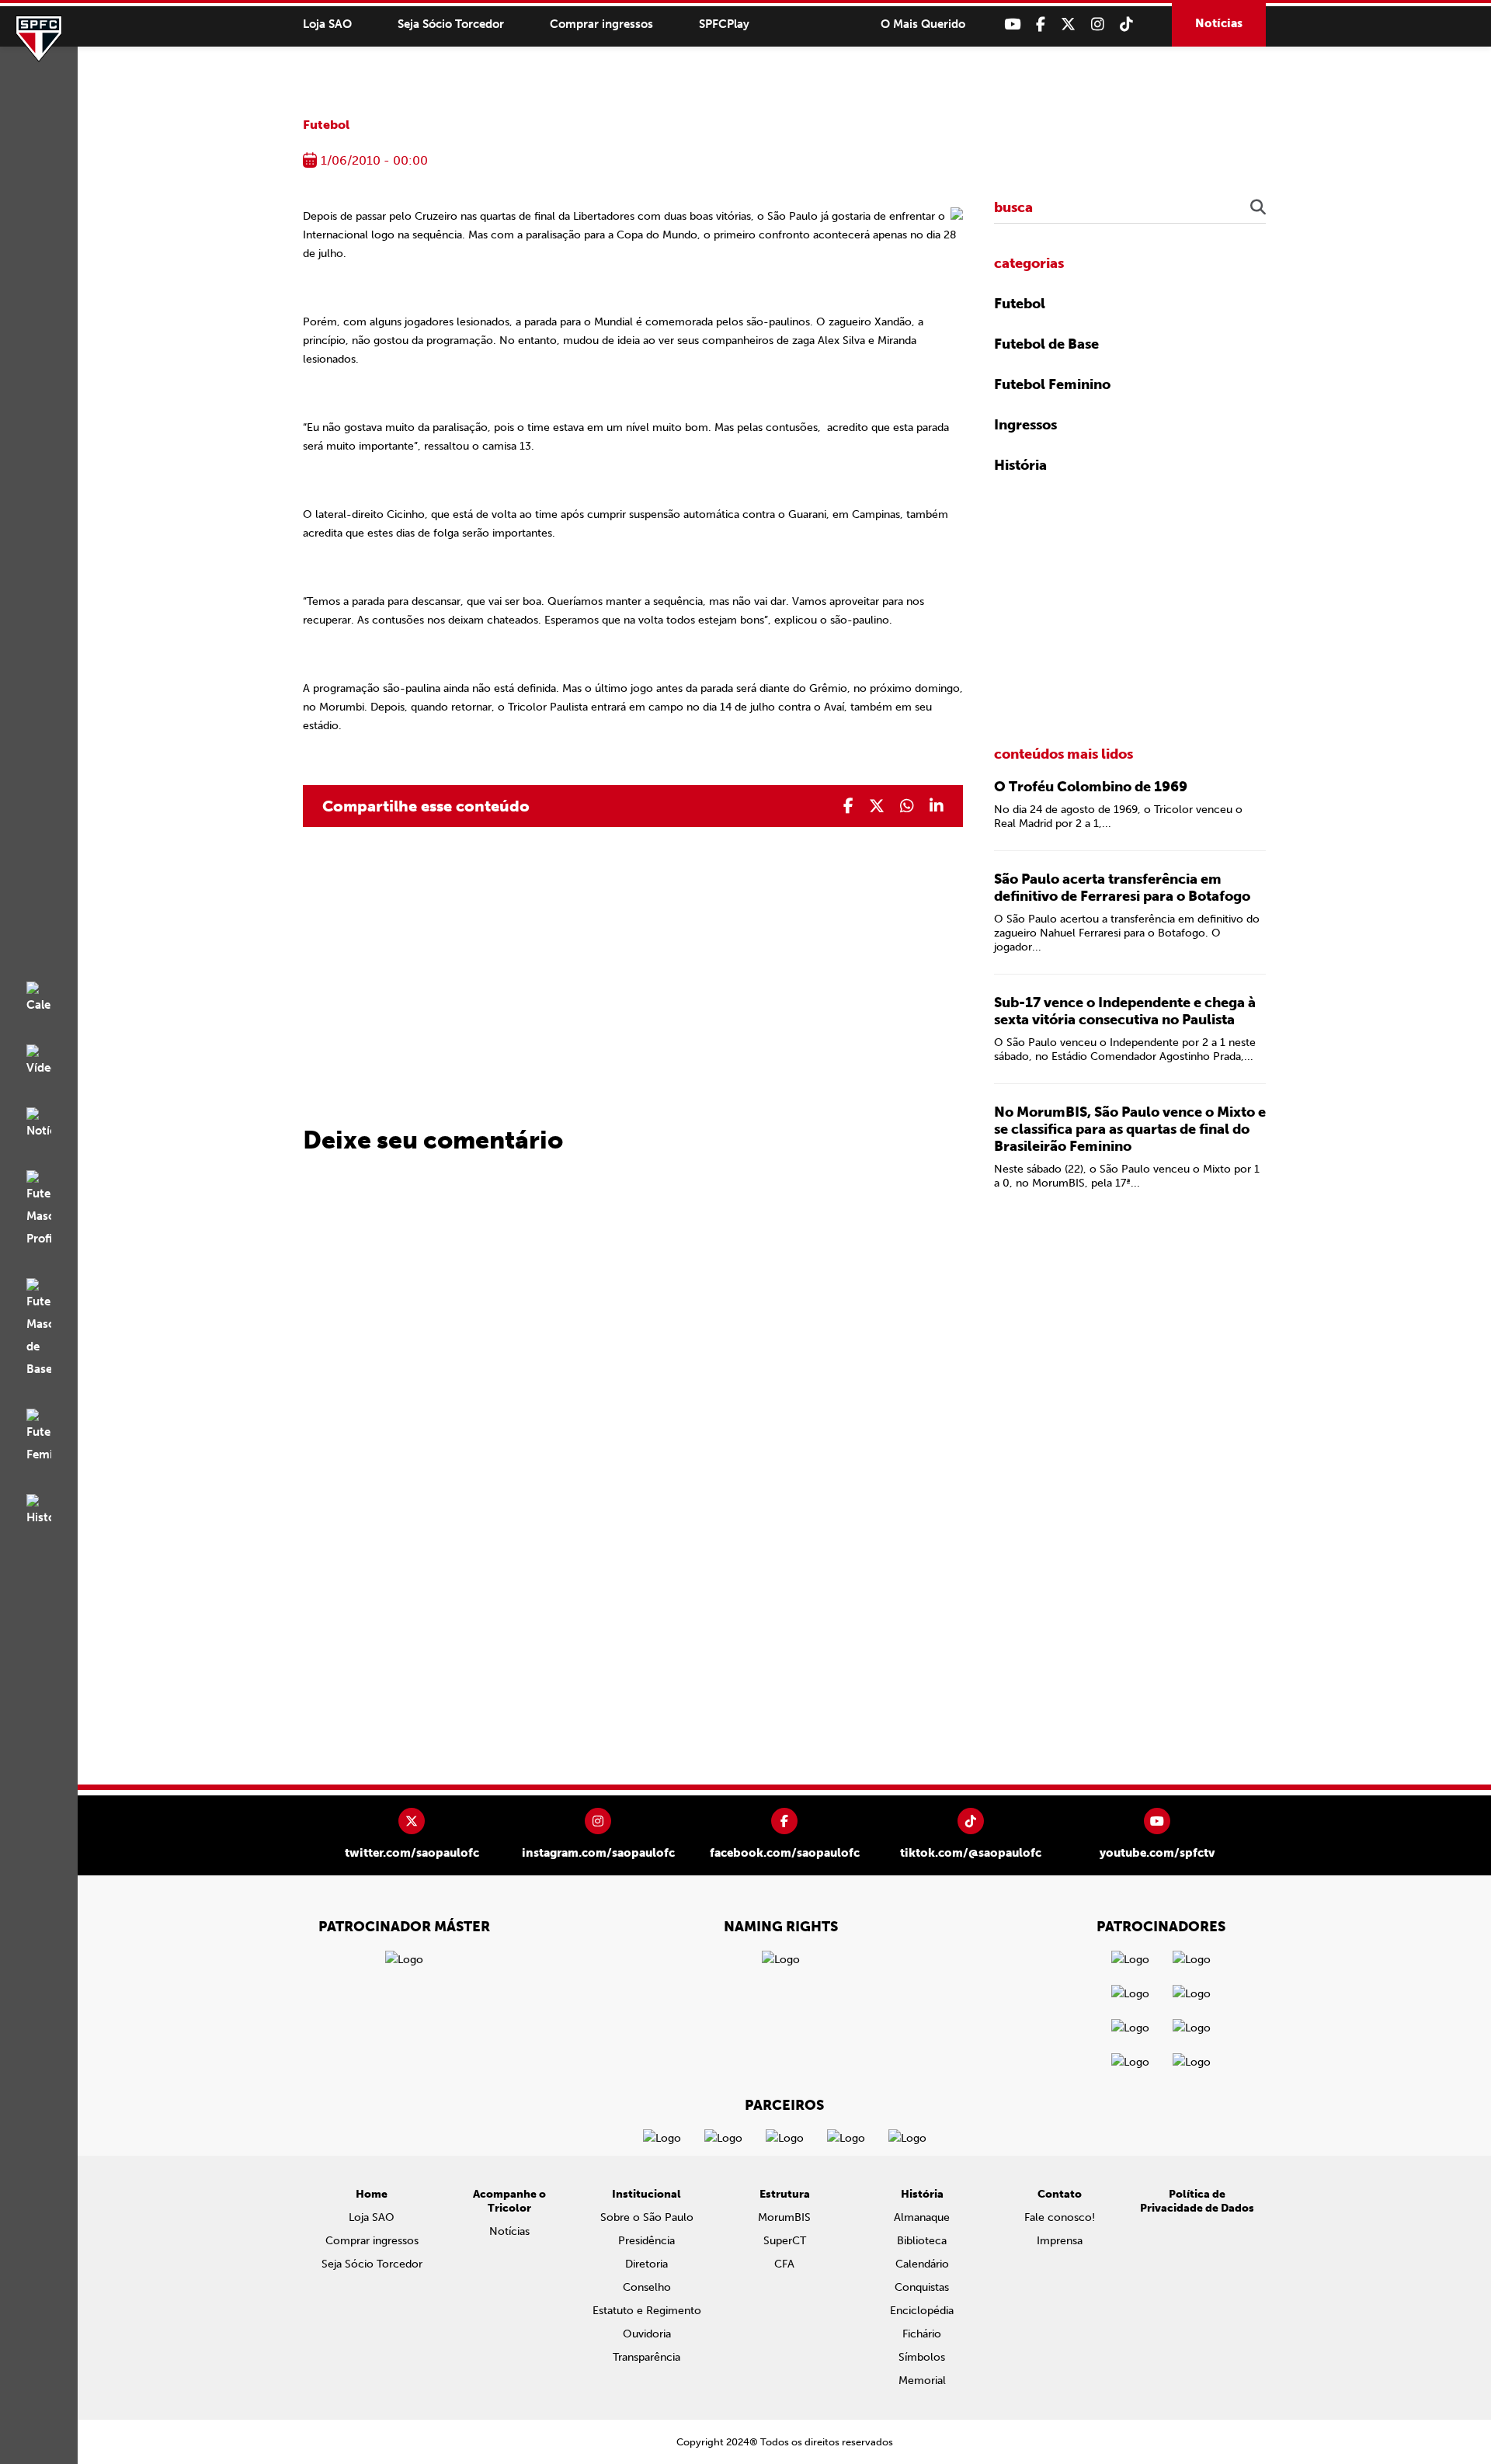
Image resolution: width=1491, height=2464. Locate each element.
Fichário (922, 2334)
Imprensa (1060, 2241)
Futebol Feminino (1052, 384)
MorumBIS (784, 2217)
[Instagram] (1098, 24)
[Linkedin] (937, 806)
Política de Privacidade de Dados (1197, 2201)
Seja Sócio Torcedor (451, 24)
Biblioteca (922, 2241)
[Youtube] (1012, 24)
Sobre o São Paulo (647, 2217)
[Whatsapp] (907, 806)
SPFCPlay (724, 24)
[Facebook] (1041, 24)
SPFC (39, 39)
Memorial (922, 2381)
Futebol (326, 125)
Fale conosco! (1060, 2217)
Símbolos (922, 2357)
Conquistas (922, 2287)
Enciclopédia (922, 2311)
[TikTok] (1126, 24)
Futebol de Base (1046, 344)
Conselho (647, 2287)
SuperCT (785, 2241)
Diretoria (646, 2264)
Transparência (646, 2357)
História (1020, 465)
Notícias (1219, 23)
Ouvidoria (647, 2334)
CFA (784, 2264)
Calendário (922, 2264)
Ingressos (1025, 425)
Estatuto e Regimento (647, 2311)
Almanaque (922, 2217)
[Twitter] (1068, 24)
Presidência (646, 2241)
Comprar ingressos (601, 24)
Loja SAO (327, 24)
